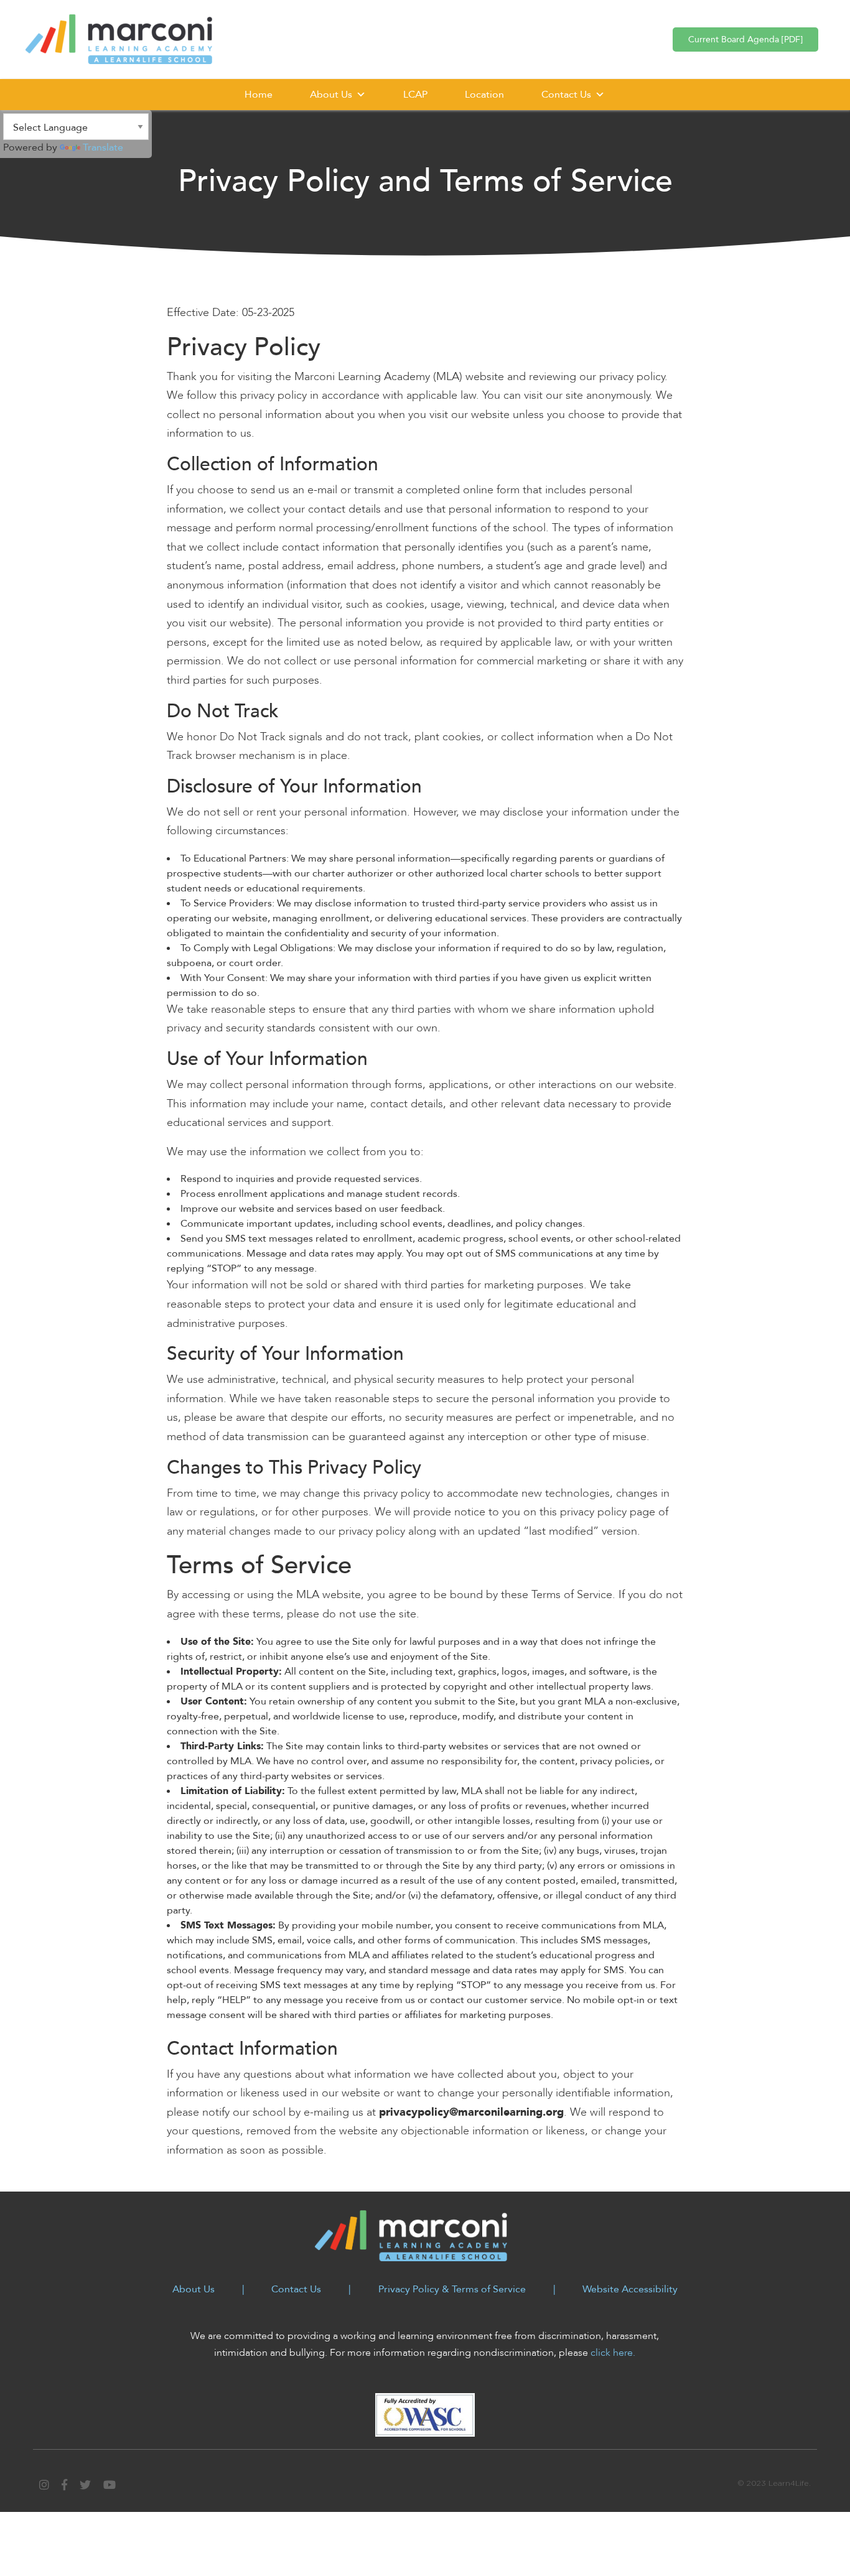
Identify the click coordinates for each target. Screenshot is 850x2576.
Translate (103, 147)
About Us (331, 95)
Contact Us (566, 95)
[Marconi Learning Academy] (119, 38)
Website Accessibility (630, 2289)
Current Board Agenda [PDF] (745, 40)
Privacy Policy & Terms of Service (452, 2289)
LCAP (415, 95)
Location (484, 95)
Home (259, 95)
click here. (613, 2353)
